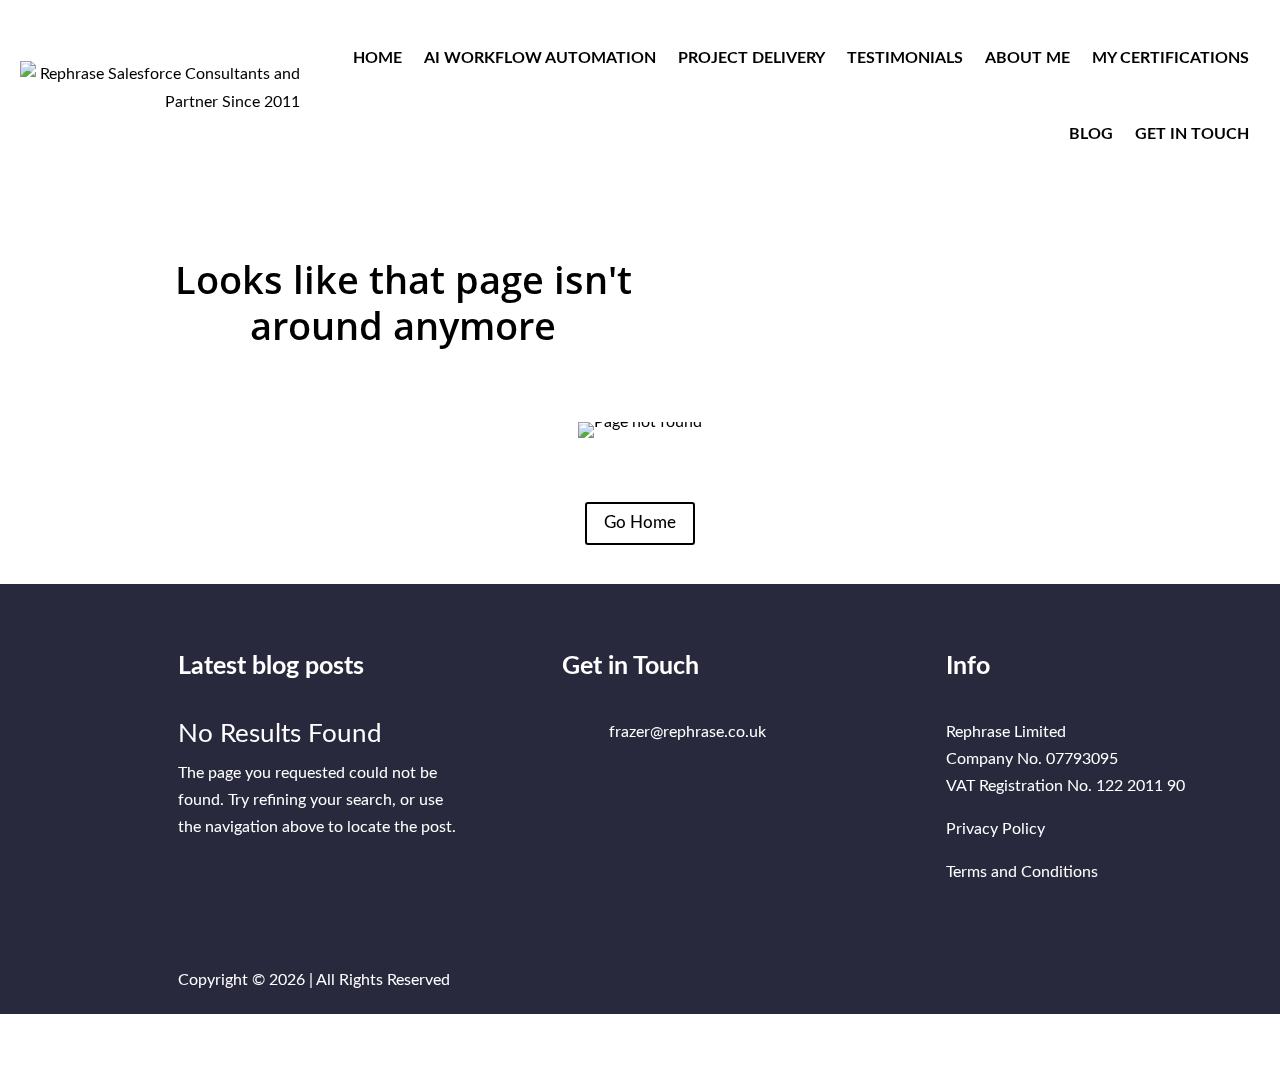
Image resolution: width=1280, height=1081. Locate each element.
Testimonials (905, 58)
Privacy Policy (995, 829)
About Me (1027, 58)
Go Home (640, 522)
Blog (1091, 134)
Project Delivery (751, 58)
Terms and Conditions (1022, 872)
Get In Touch (1192, 134)
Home (377, 58)
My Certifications (1170, 58)
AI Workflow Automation (540, 58)
